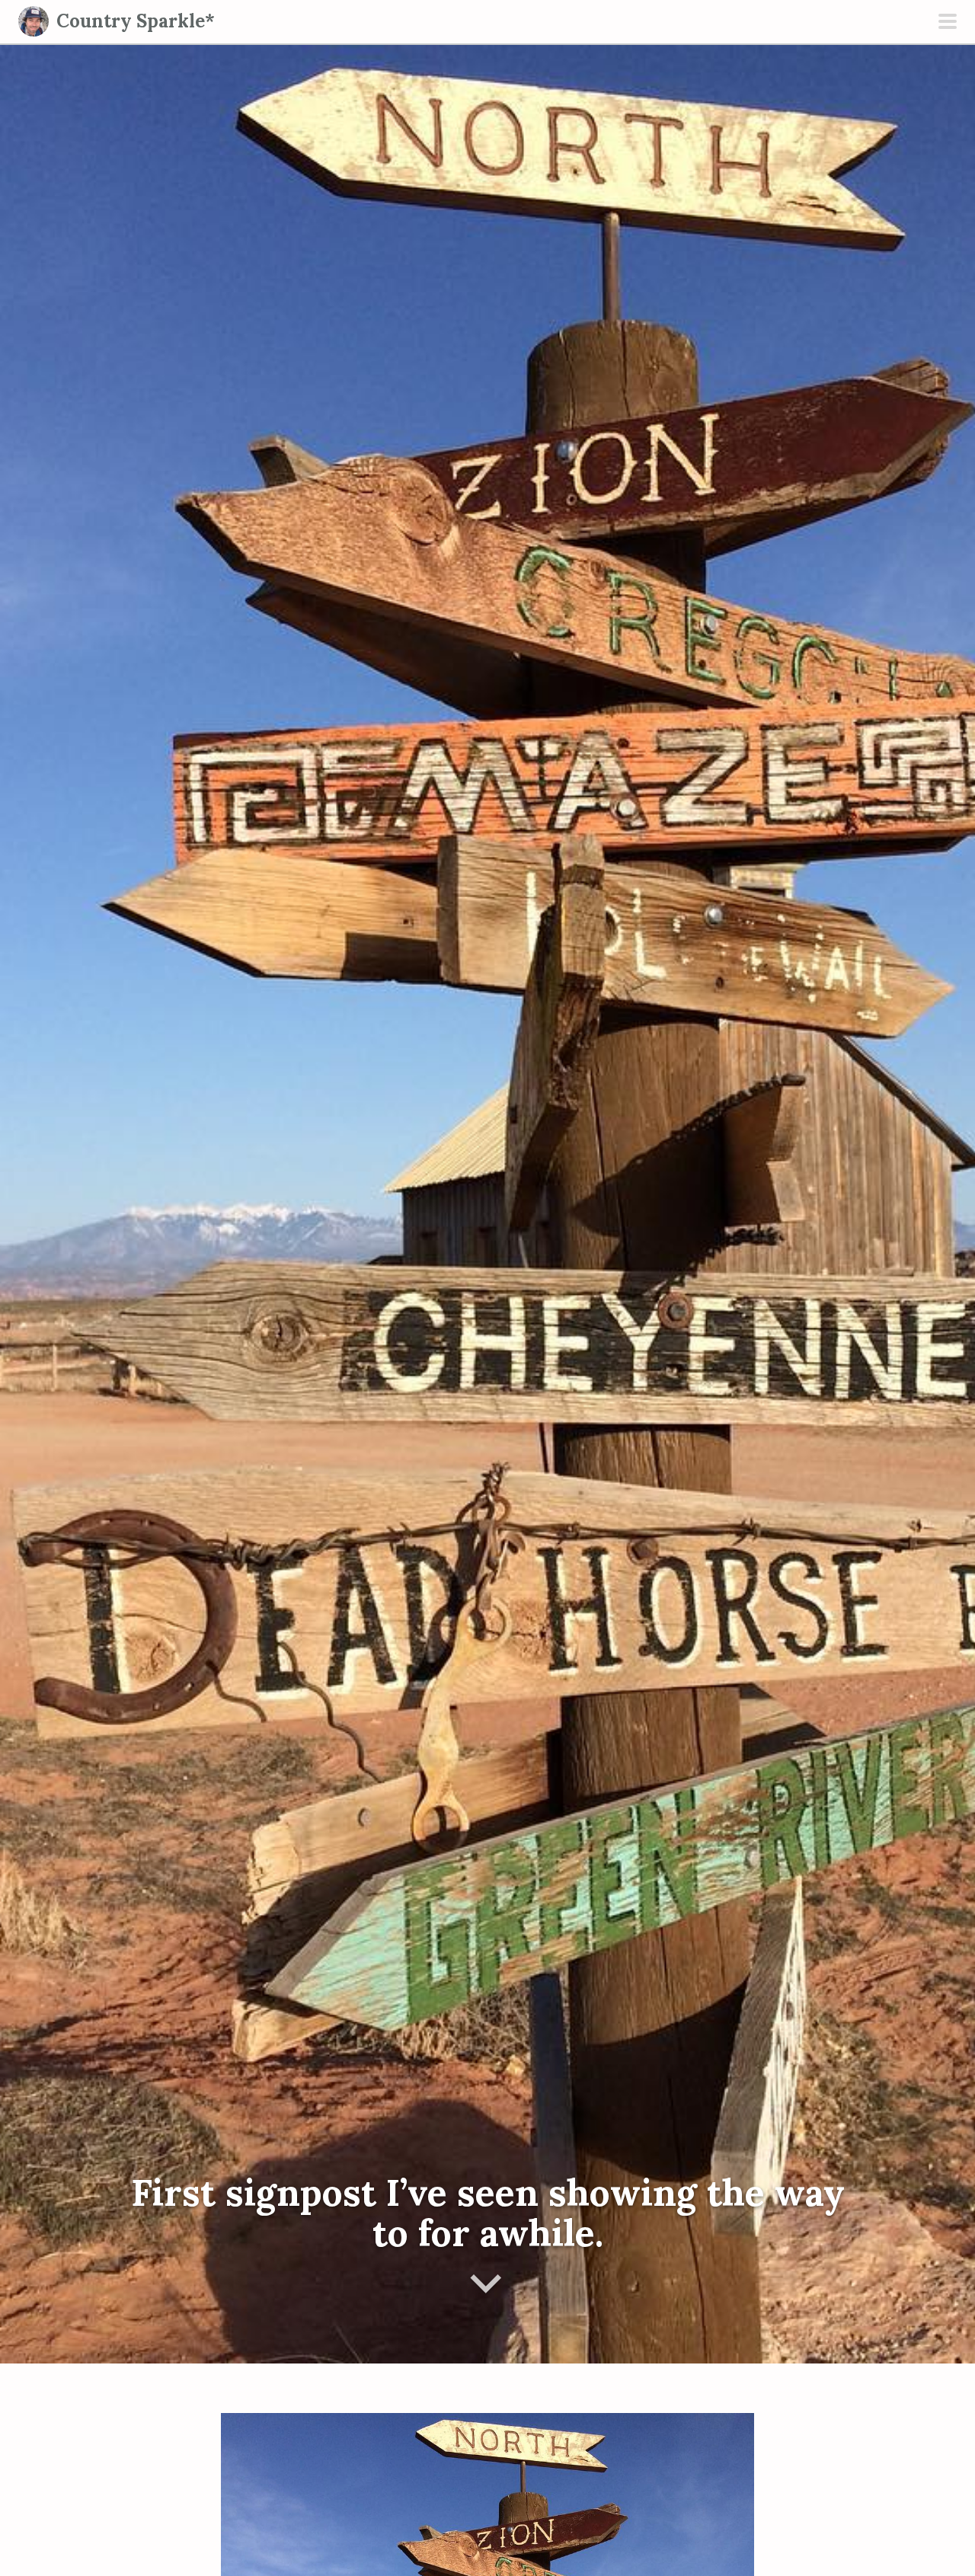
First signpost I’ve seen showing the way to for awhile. (488, 2213)
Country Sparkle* (136, 21)
